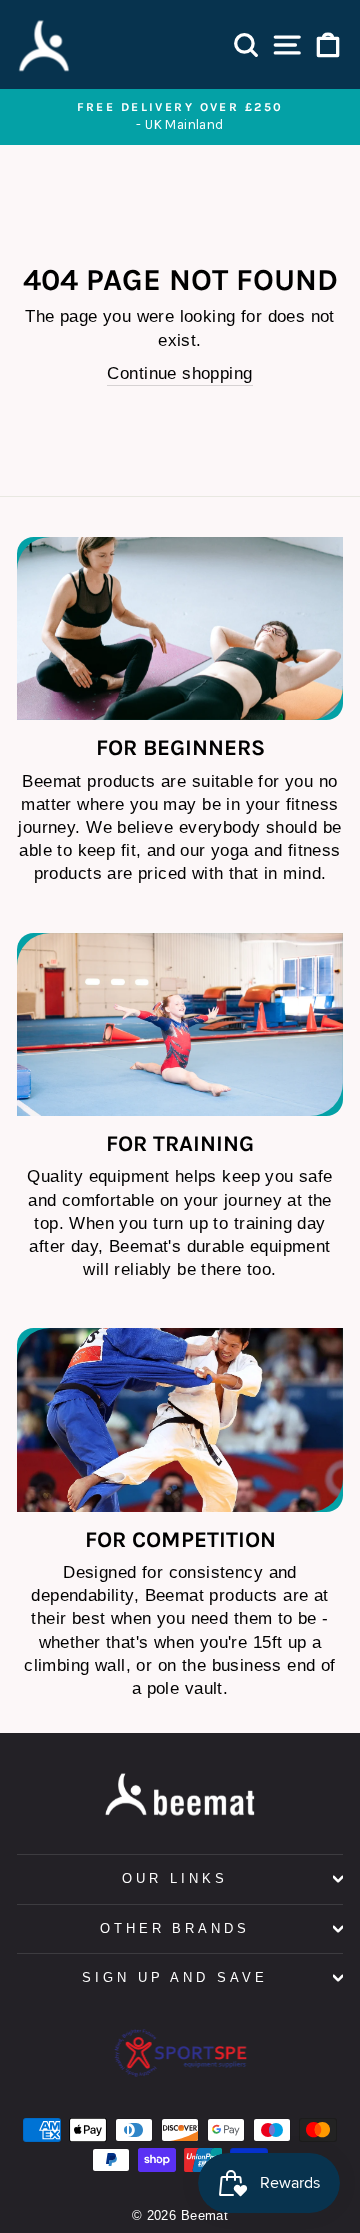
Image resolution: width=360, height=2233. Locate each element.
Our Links (175, 1878)
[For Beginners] (180, 628)
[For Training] (180, 1024)
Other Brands (175, 1928)
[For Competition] (180, 1419)
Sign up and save (175, 1977)
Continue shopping (179, 373)
